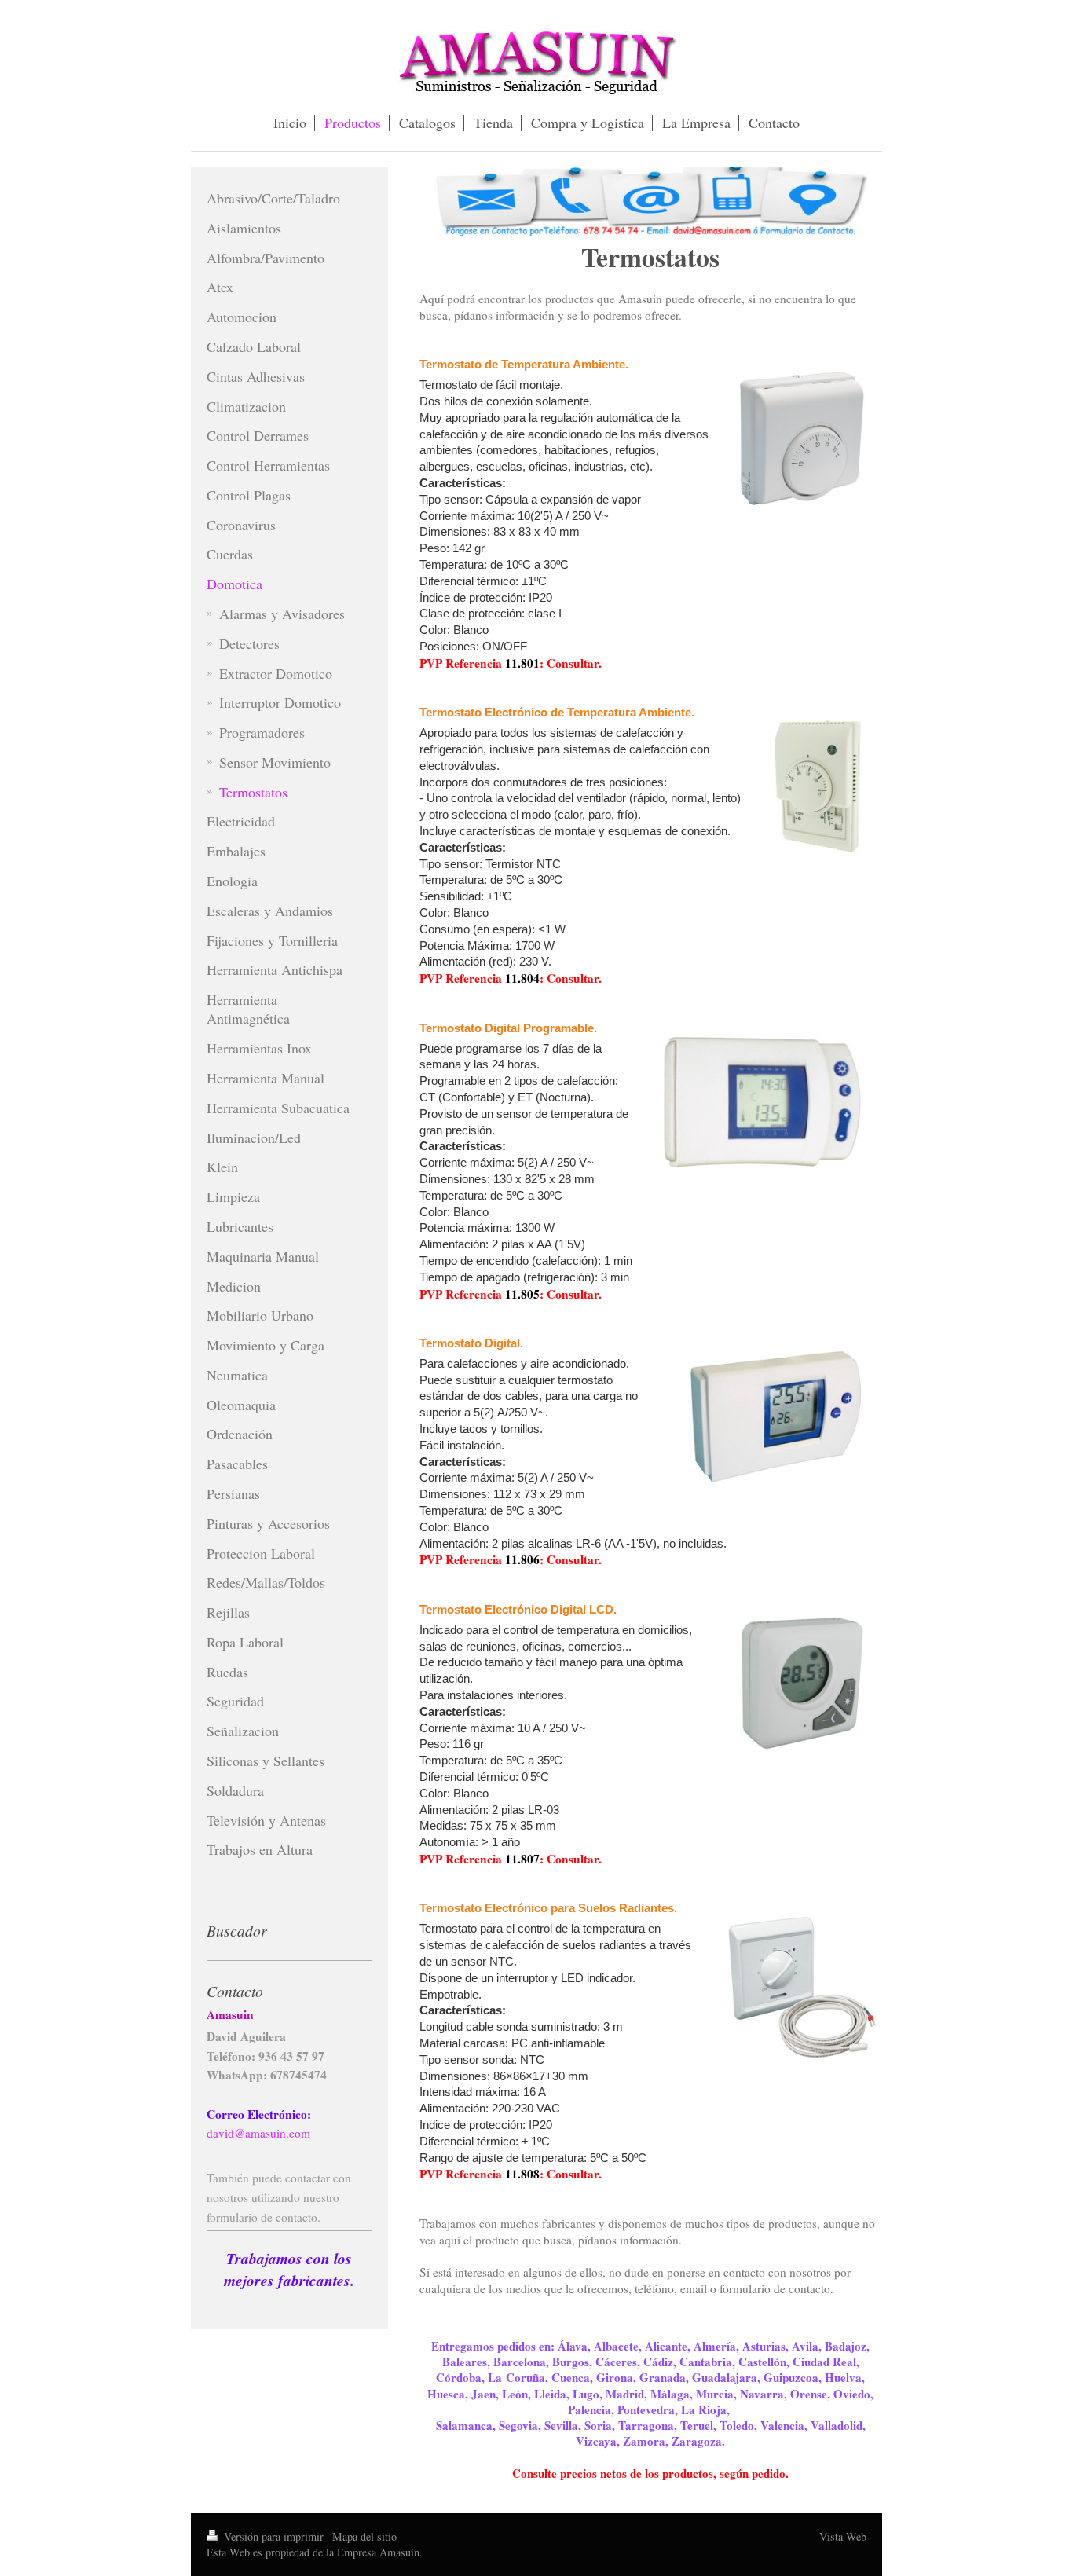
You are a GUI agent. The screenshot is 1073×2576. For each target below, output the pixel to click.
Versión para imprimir (274, 2536)
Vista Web (843, 2536)
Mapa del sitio (364, 2536)
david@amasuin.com (258, 2133)
